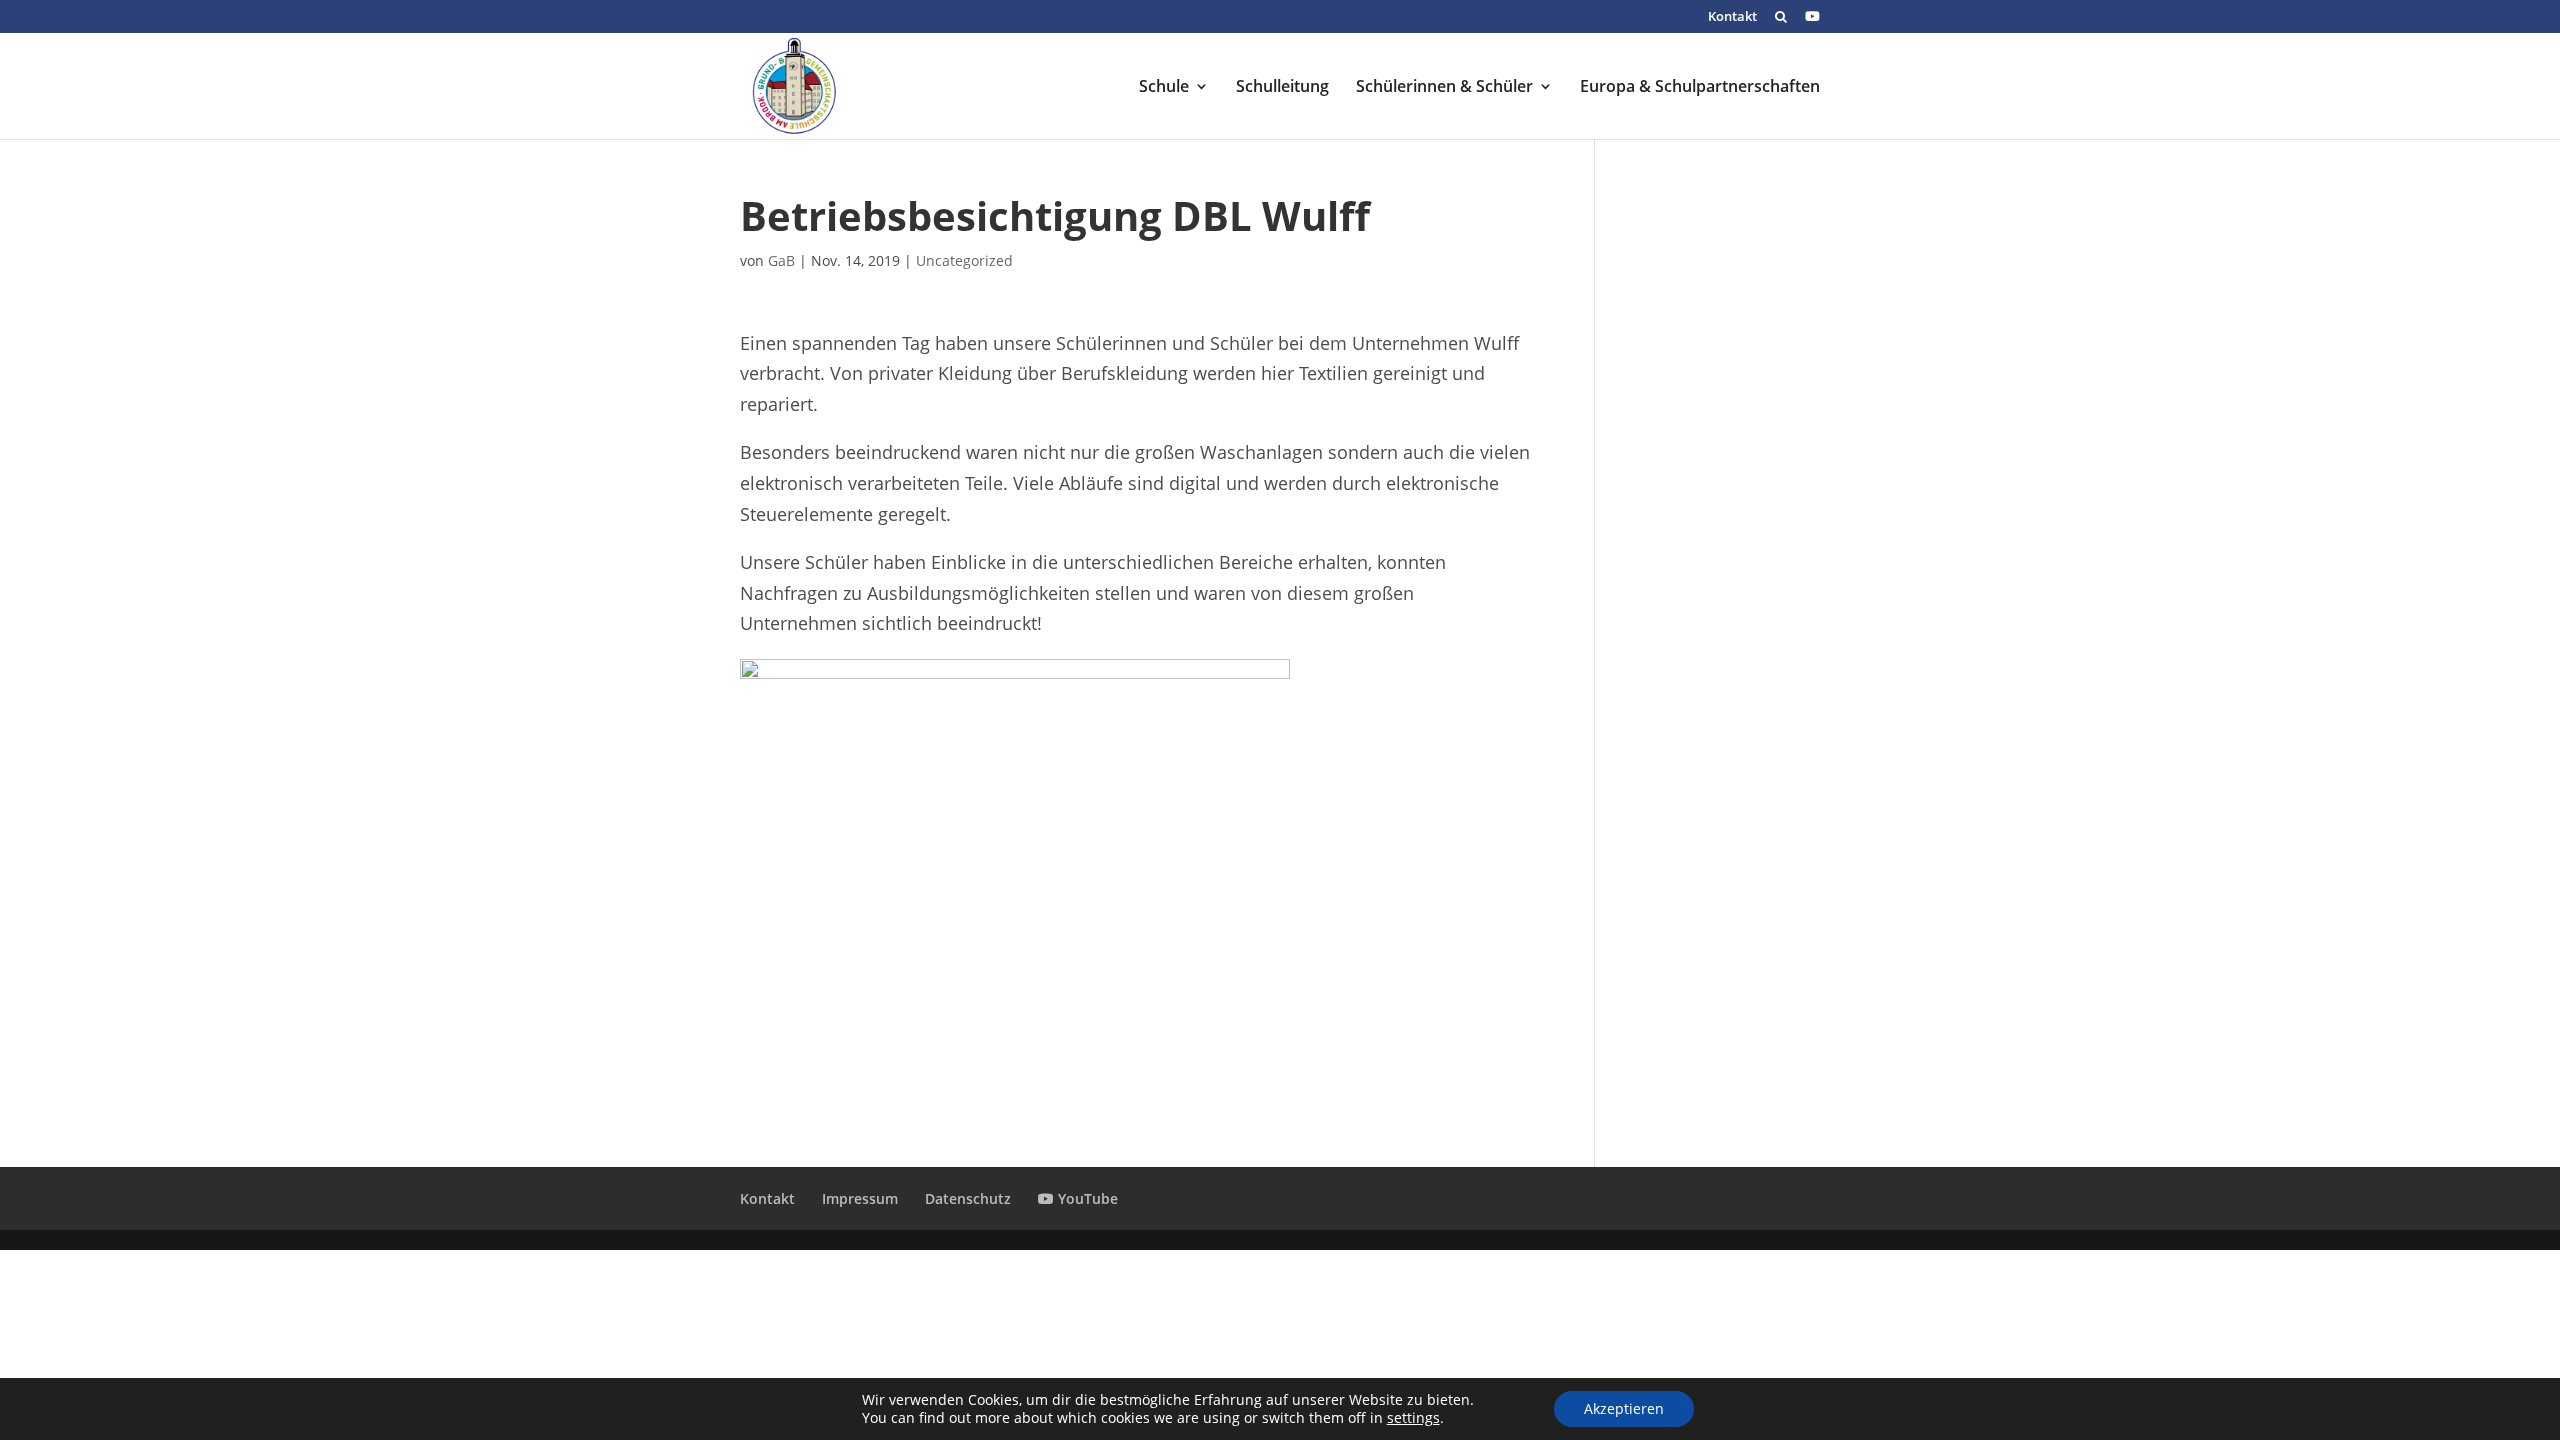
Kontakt (1732, 17)
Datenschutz (968, 1198)
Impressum (860, 1198)
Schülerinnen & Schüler (1444, 88)
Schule (1164, 88)
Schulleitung (1282, 88)
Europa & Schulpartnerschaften (1700, 88)
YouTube (1086, 1198)
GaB (781, 260)
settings (1413, 1418)
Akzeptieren (1624, 1408)
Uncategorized (964, 260)
